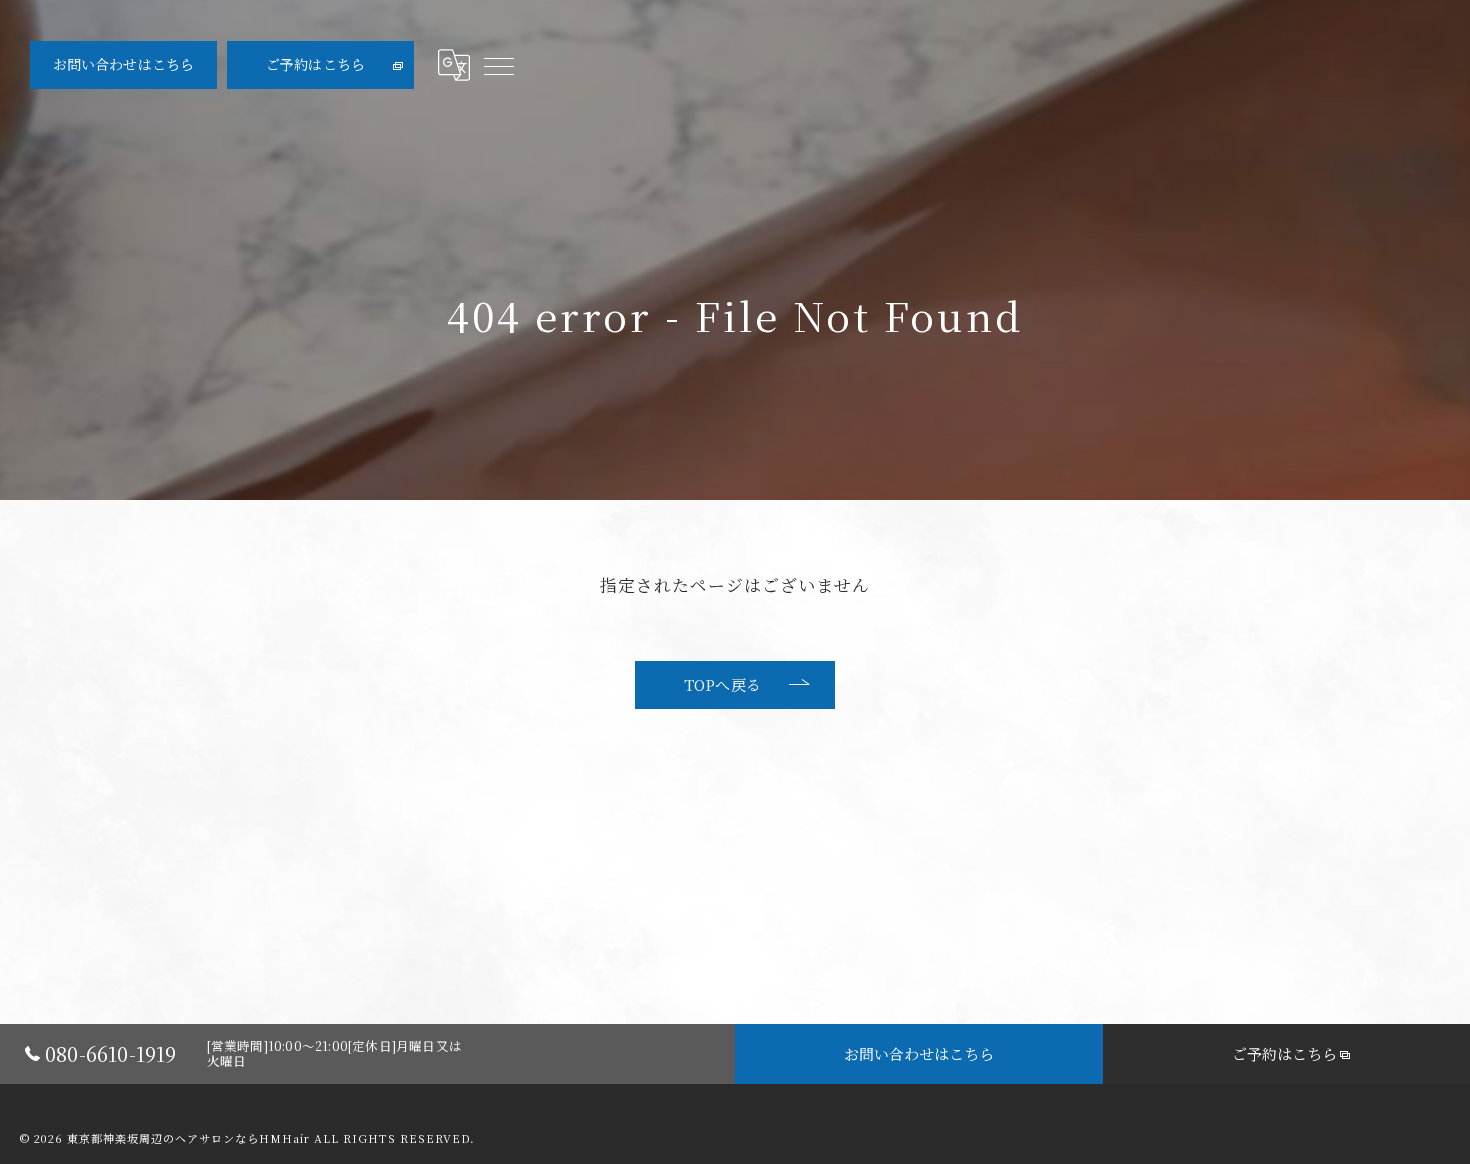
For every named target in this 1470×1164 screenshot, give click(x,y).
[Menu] (498, 65)
